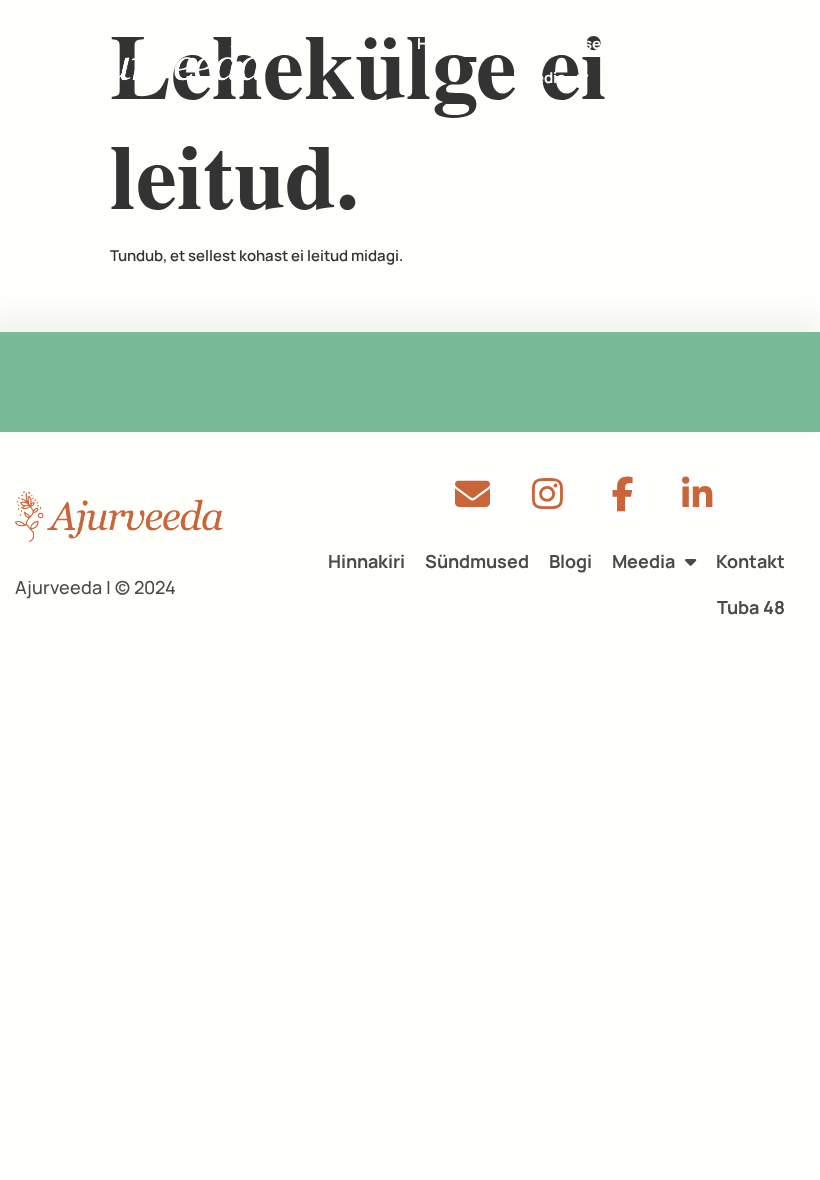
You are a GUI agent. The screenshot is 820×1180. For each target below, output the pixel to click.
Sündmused (567, 43)
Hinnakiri (449, 43)
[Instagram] (547, 494)
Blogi (671, 43)
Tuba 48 (751, 607)
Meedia (539, 77)
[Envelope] (472, 494)
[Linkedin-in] (697, 494)
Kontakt (662, 77)
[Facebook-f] (622, 494)
